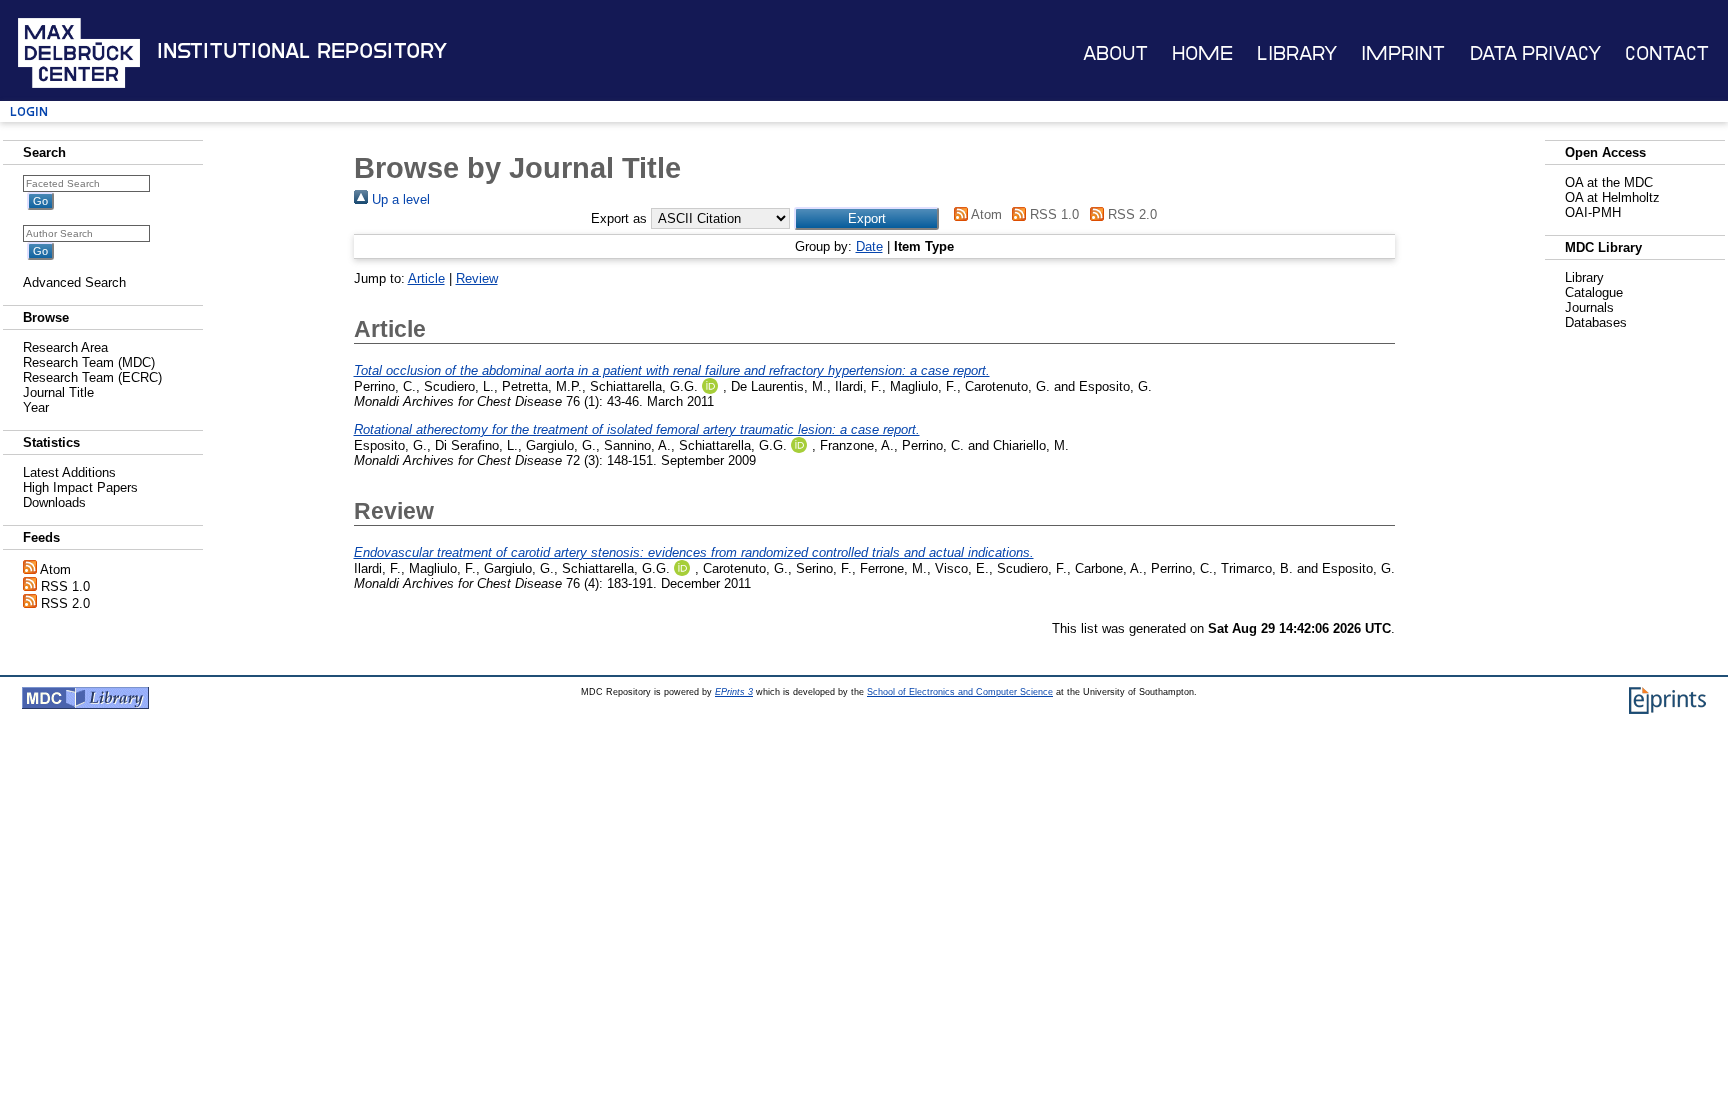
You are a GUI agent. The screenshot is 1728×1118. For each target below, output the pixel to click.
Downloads (54, 502)
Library (1297, 53)
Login (29, 111)
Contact (1667, 53)
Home (1202, 53)
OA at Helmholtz (1612, 197)
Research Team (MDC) (89, 362)
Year (36, 407)
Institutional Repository (302, 51)
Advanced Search (74, 282)
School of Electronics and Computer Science (960, 692)
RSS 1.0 (65, 586)
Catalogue (1594, 292)
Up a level (399, 199)
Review (477, 278)
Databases (1596, 322)
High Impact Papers (80, 487)
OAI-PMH (1593, 212)
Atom (55, 569)
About (1115, 53)
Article (426, 278)
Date (869, 246)
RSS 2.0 (65, 603)
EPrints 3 (734, 692)
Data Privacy (1535, 53)
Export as (619, 218)
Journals (1589, 307)
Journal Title (58, 392)
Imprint (1403, 53)
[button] (866, 218)
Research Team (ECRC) (92, 377)
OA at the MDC (1609, 182)
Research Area (65, 347)
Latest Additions (69, 472)
